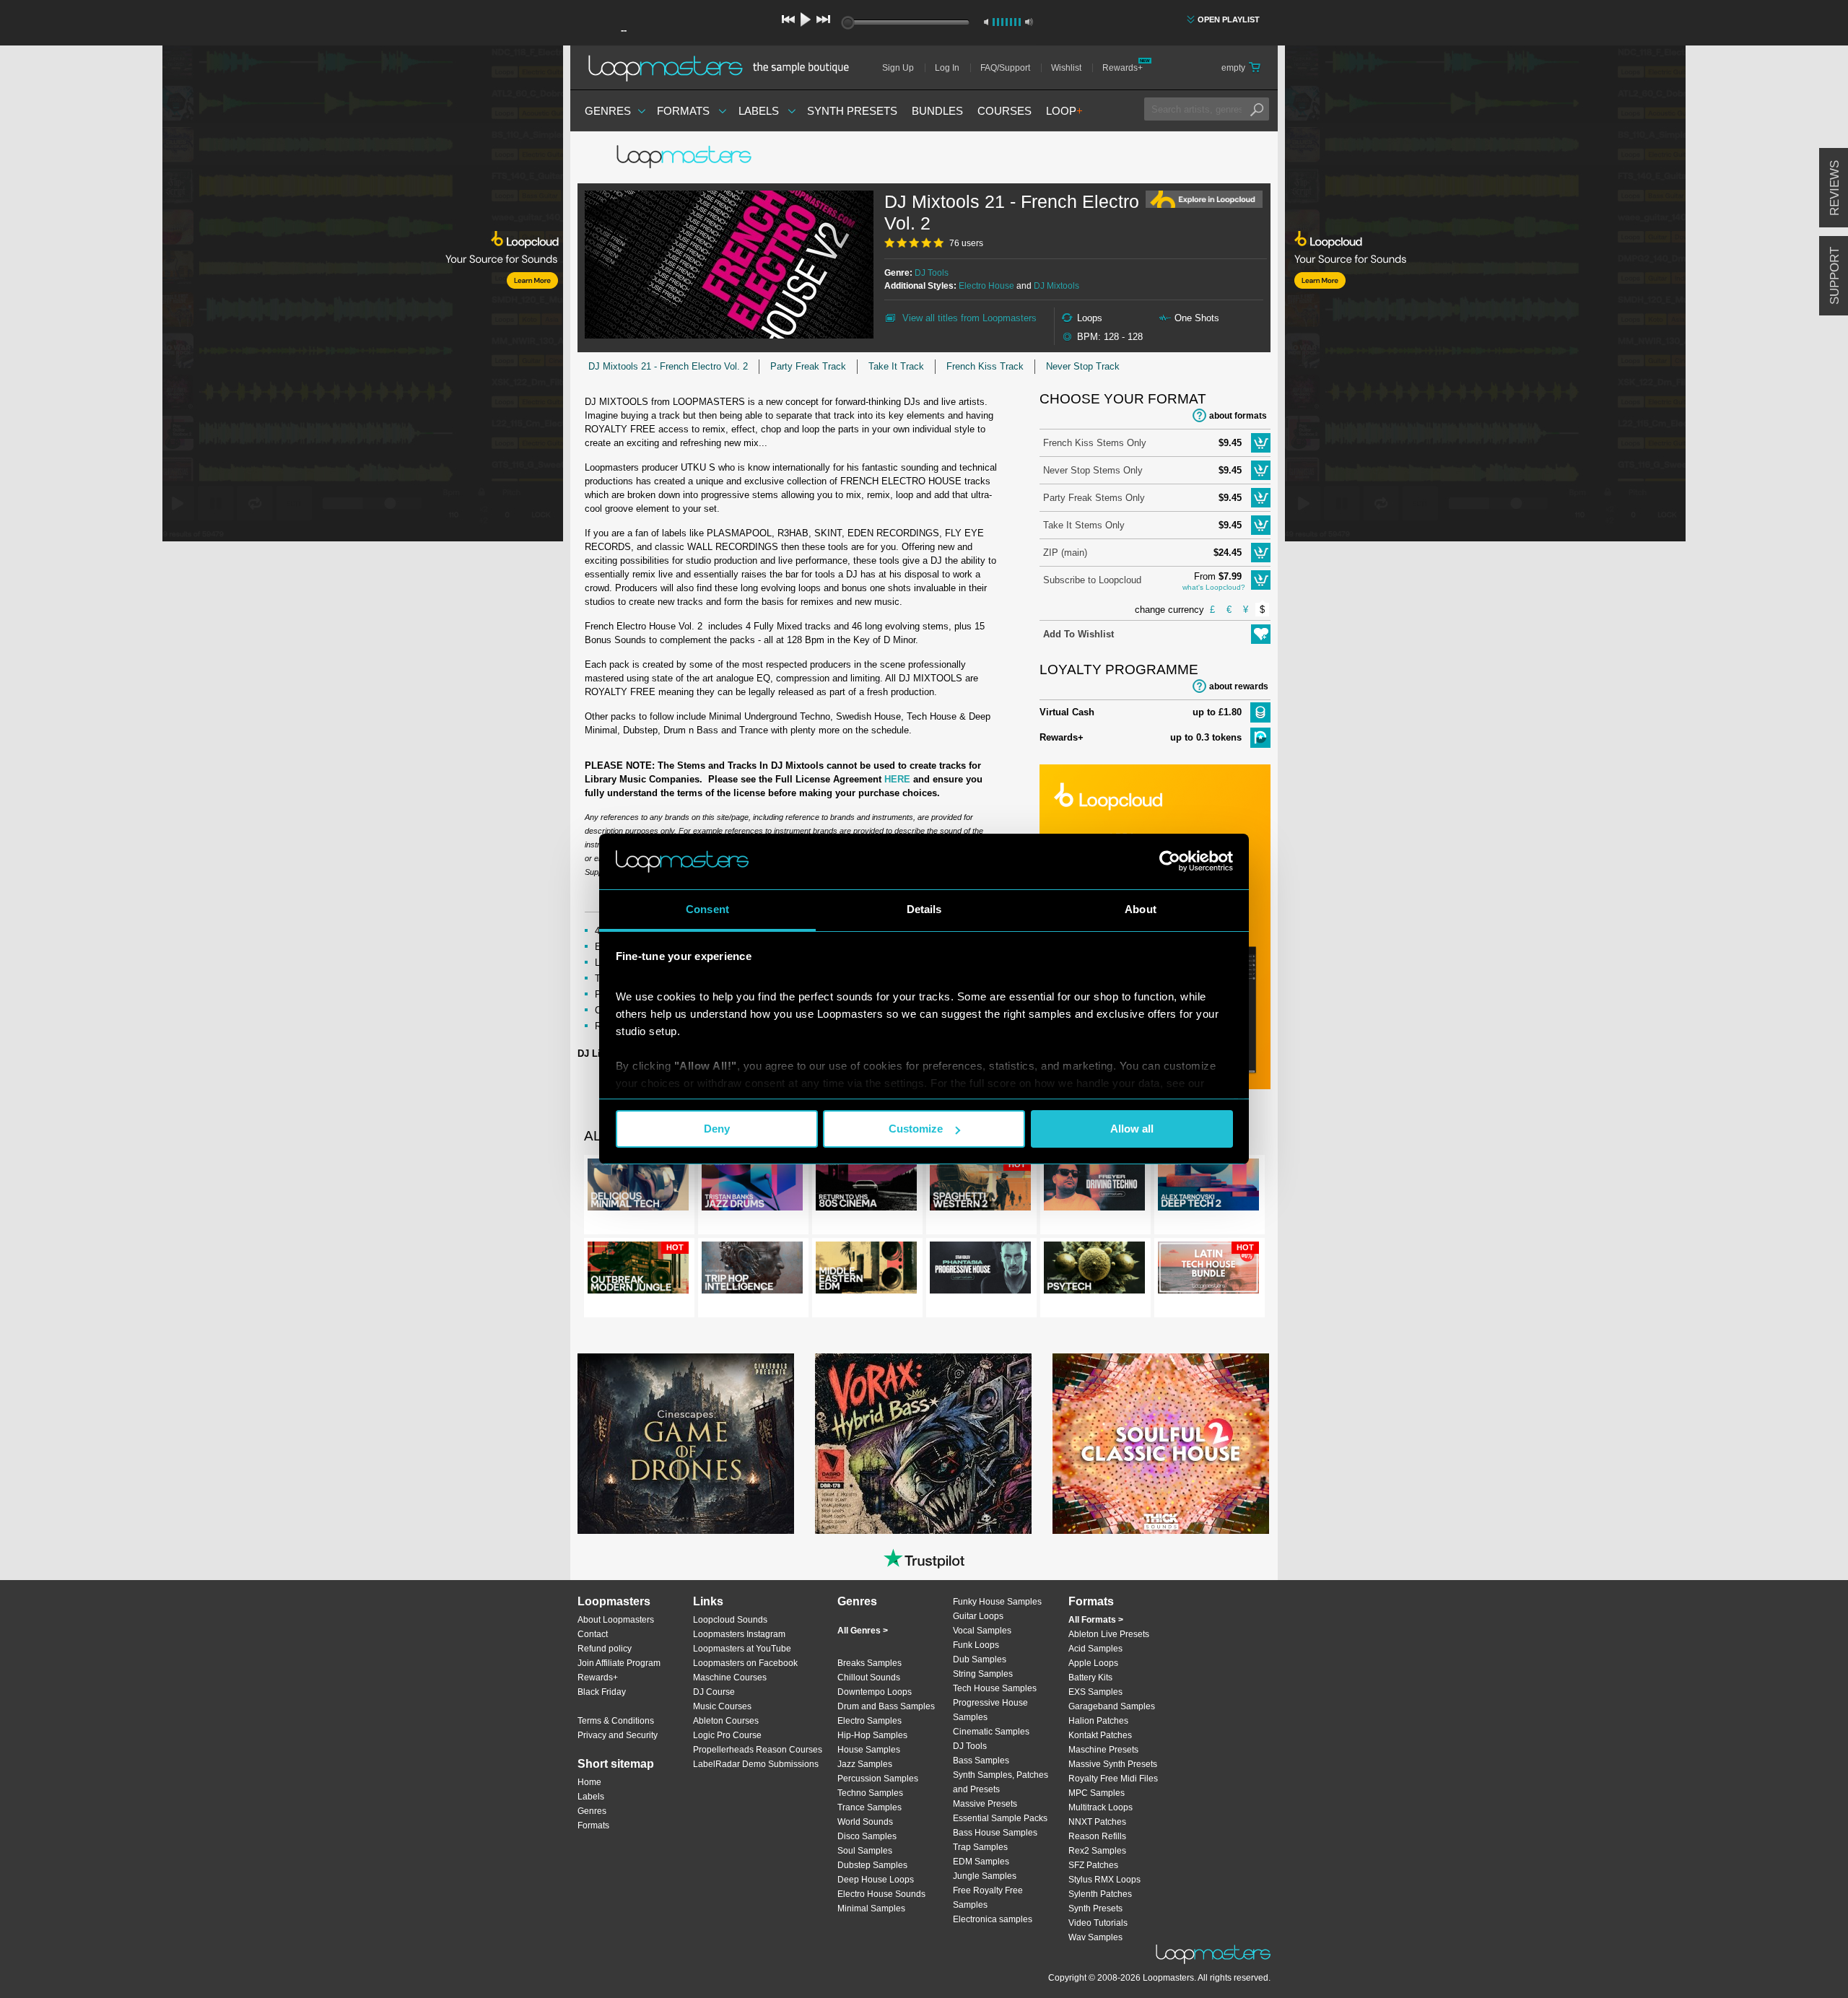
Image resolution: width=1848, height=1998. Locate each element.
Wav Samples (1095, 1937)
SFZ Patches (1093, 1865)
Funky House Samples (997, 1602)
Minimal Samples (871, 1908)
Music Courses (722, 1706)
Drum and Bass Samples (886, 1706)
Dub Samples (980, 1659)
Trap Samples (980, 1847)
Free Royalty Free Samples (988, 1898)
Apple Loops (1093, 1663)
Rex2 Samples (1097, 1851)
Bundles (937, 111)
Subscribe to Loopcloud (1092, 580)
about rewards (1239, 686)
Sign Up (898, 68)
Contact (593, 1634)
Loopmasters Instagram (739, 1634)
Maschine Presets (1103, 1750)
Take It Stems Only (1084, 525)
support (1835, 276)
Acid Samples (1095, 1649)
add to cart (1261, 443)
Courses (1004, 111)
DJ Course (714, 1692)
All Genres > (863, 1631)
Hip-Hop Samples (872, 1735)
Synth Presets (852, 111)
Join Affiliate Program (619, 1663)
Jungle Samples (985, 1876)
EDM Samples (981, 1862)
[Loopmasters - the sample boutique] (724, 68)
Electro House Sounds (881, 1894)
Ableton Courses (726, 1721)
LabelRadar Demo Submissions (756, 1764)
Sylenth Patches (1100, 1894)
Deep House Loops (876, 1880)
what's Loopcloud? (1214, 587)
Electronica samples (993, 1919)
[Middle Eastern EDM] (866, 1270)
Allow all (1132, 1129)
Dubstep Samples (872, 1865)
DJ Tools (932, 273)
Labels (759, 111)
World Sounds (865, 1822)
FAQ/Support (1005, 68)
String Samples (983, 1674)
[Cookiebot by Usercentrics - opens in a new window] (1170, 861)
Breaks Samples (869, 1663)
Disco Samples (867, 1836)
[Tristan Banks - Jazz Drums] (752, 1187)
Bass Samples (981, 1761)
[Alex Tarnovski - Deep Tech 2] (1208, 1187)
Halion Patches (1098, 1721)
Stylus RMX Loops (1104, 1880)
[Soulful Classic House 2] (1161, 1444)
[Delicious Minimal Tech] (638, 1187)
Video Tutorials (1098, 1923)
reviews (1835, 188)
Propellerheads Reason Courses (758, 1750)
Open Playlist (1229, 19)
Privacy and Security (618, 1735)
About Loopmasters (616, 1620)
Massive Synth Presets (1113, 1764)
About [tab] (1141, 909)
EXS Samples (1095, 1692)
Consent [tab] (707, 909)
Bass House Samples (995, 1833)
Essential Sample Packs (1000, 1818)
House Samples (869, 1750)
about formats (1238, 416)
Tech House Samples (995, 1688)
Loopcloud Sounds (730, 1620)
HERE (897, 779)
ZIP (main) (1065, 553)
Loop (1064, 111)
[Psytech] (1094, 1270)
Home (589, 1782)
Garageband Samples (1112, 1706)
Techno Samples (870, 1793)
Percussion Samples (878, 1779)
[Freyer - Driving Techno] (1094, 1187)
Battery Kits (1090, 1678)
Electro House (986, 286)
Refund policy (605, 1649)
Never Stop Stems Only (1093, 470)
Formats (683, 111)
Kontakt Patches (1100, 1735)
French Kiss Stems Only (1095, 443)
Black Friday (602, 1692)
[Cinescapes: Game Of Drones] (686, 1444)
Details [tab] (924, 909)
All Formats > (1096, 1620)
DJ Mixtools (1056, 286)
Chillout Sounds (869, 1678)
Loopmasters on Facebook (745, 1663)
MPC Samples (1097, 1793)
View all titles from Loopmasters (969, 318)
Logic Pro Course (727, 1735)
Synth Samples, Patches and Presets (1001, 1782)
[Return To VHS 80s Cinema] (866, 1187)
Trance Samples (869, 1807)
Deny (717, 1129)
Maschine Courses (730, 1678)
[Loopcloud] (282, 296)
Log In (947, 68)
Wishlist (1066, 68)
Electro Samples (869, 1721)
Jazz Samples (865, 1764)
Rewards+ (1123, 68)
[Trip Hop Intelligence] (752, 1270)
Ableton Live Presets (1109, 1634)
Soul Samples (865, 1851)
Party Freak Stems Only (1094, 498)
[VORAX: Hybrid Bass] (923, 1444)
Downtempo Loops (875, 1692)
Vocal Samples (982, 1631)
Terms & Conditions (616, 1721)
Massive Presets (985, 1804)
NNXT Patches (1097, 1822)
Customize (916, 1129)
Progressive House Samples (990, 1710)
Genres (608, 111)
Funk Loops (976, 1645)
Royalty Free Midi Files (1113, 1779)
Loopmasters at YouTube (742, 1649)
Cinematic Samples (991, 1732)
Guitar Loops (978, 1616)
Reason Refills (1097, 1836)
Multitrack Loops (1100, 1807)
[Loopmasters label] (686, 157)
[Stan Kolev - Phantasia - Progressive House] (980, 1270)
